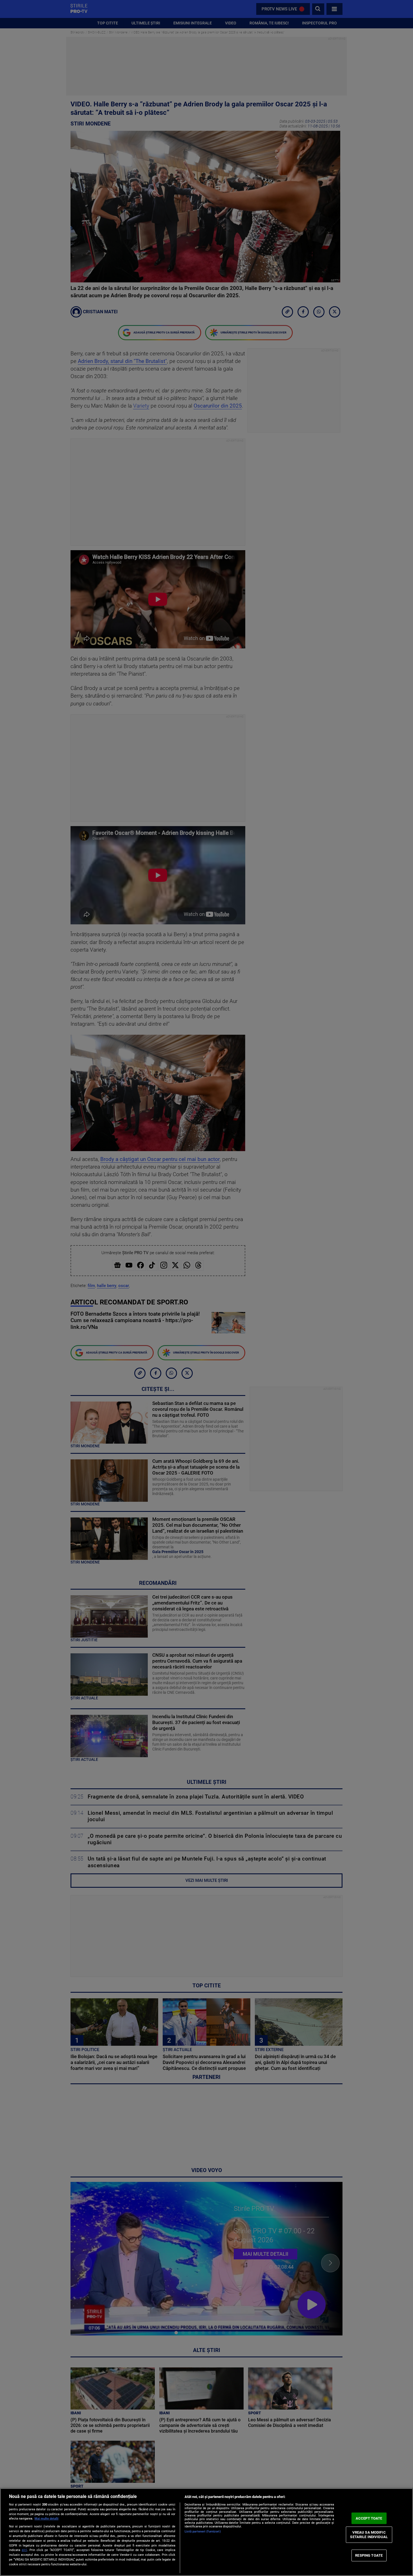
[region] (206, 2532)
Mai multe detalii (46, 2519)
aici (24, 2550)
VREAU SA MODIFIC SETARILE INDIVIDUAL (369, 2535)
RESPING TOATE (369, 2555)
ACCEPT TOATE (369, 2518)
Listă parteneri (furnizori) (203, 2532)
